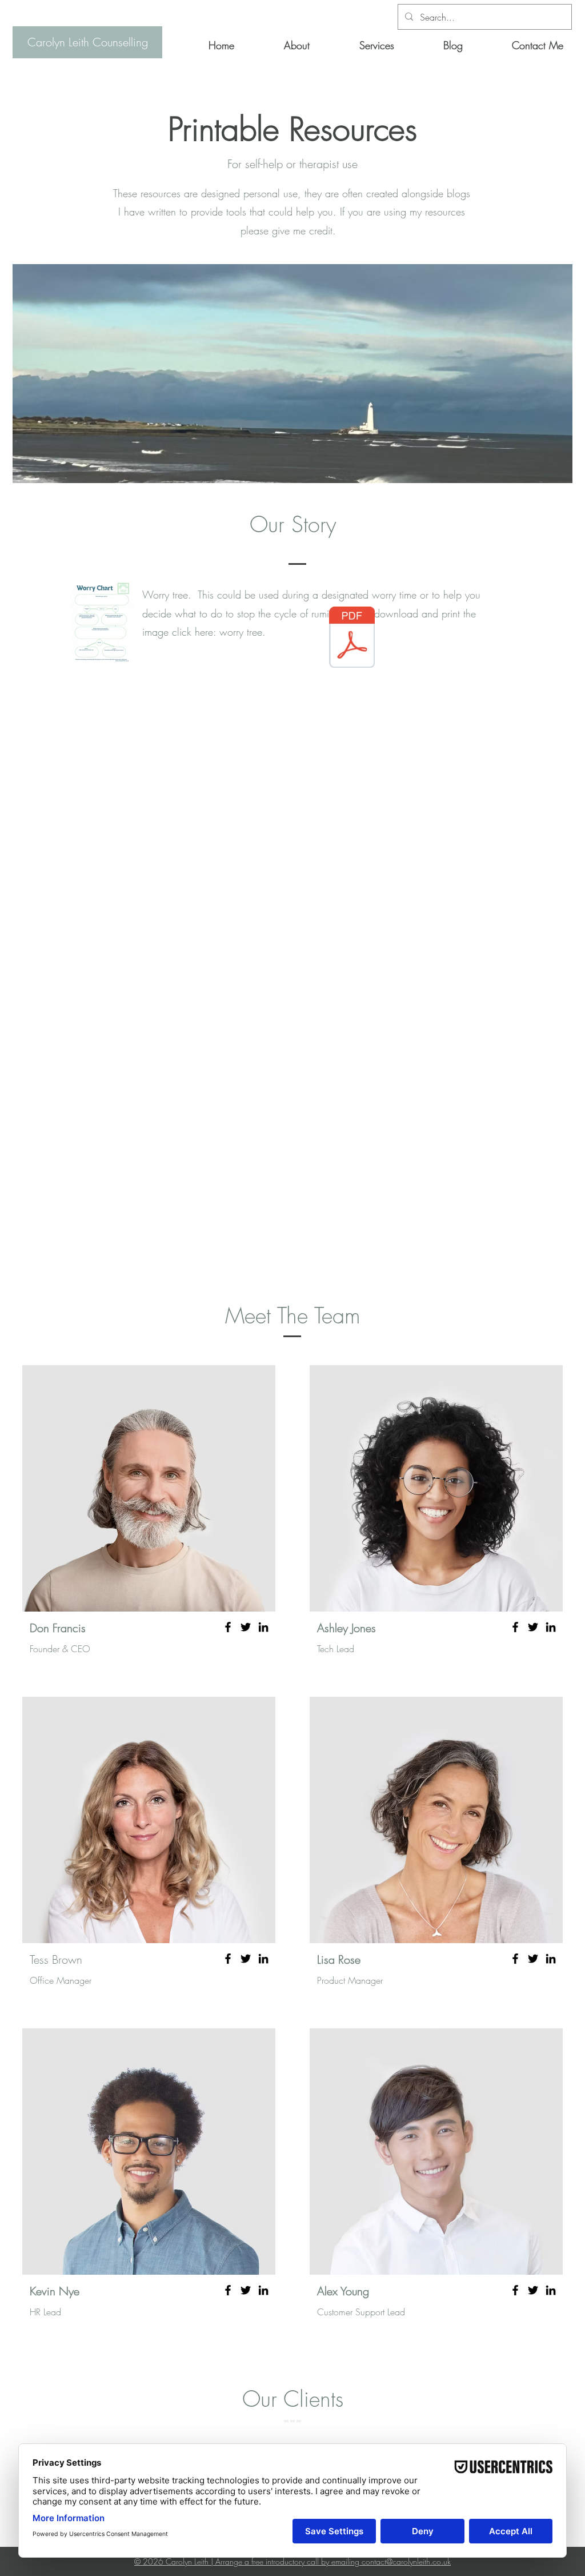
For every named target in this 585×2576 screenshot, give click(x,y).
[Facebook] (228, 1627)
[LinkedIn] (263, 1627)
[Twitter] (246, 1627)
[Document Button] (352, 639)
